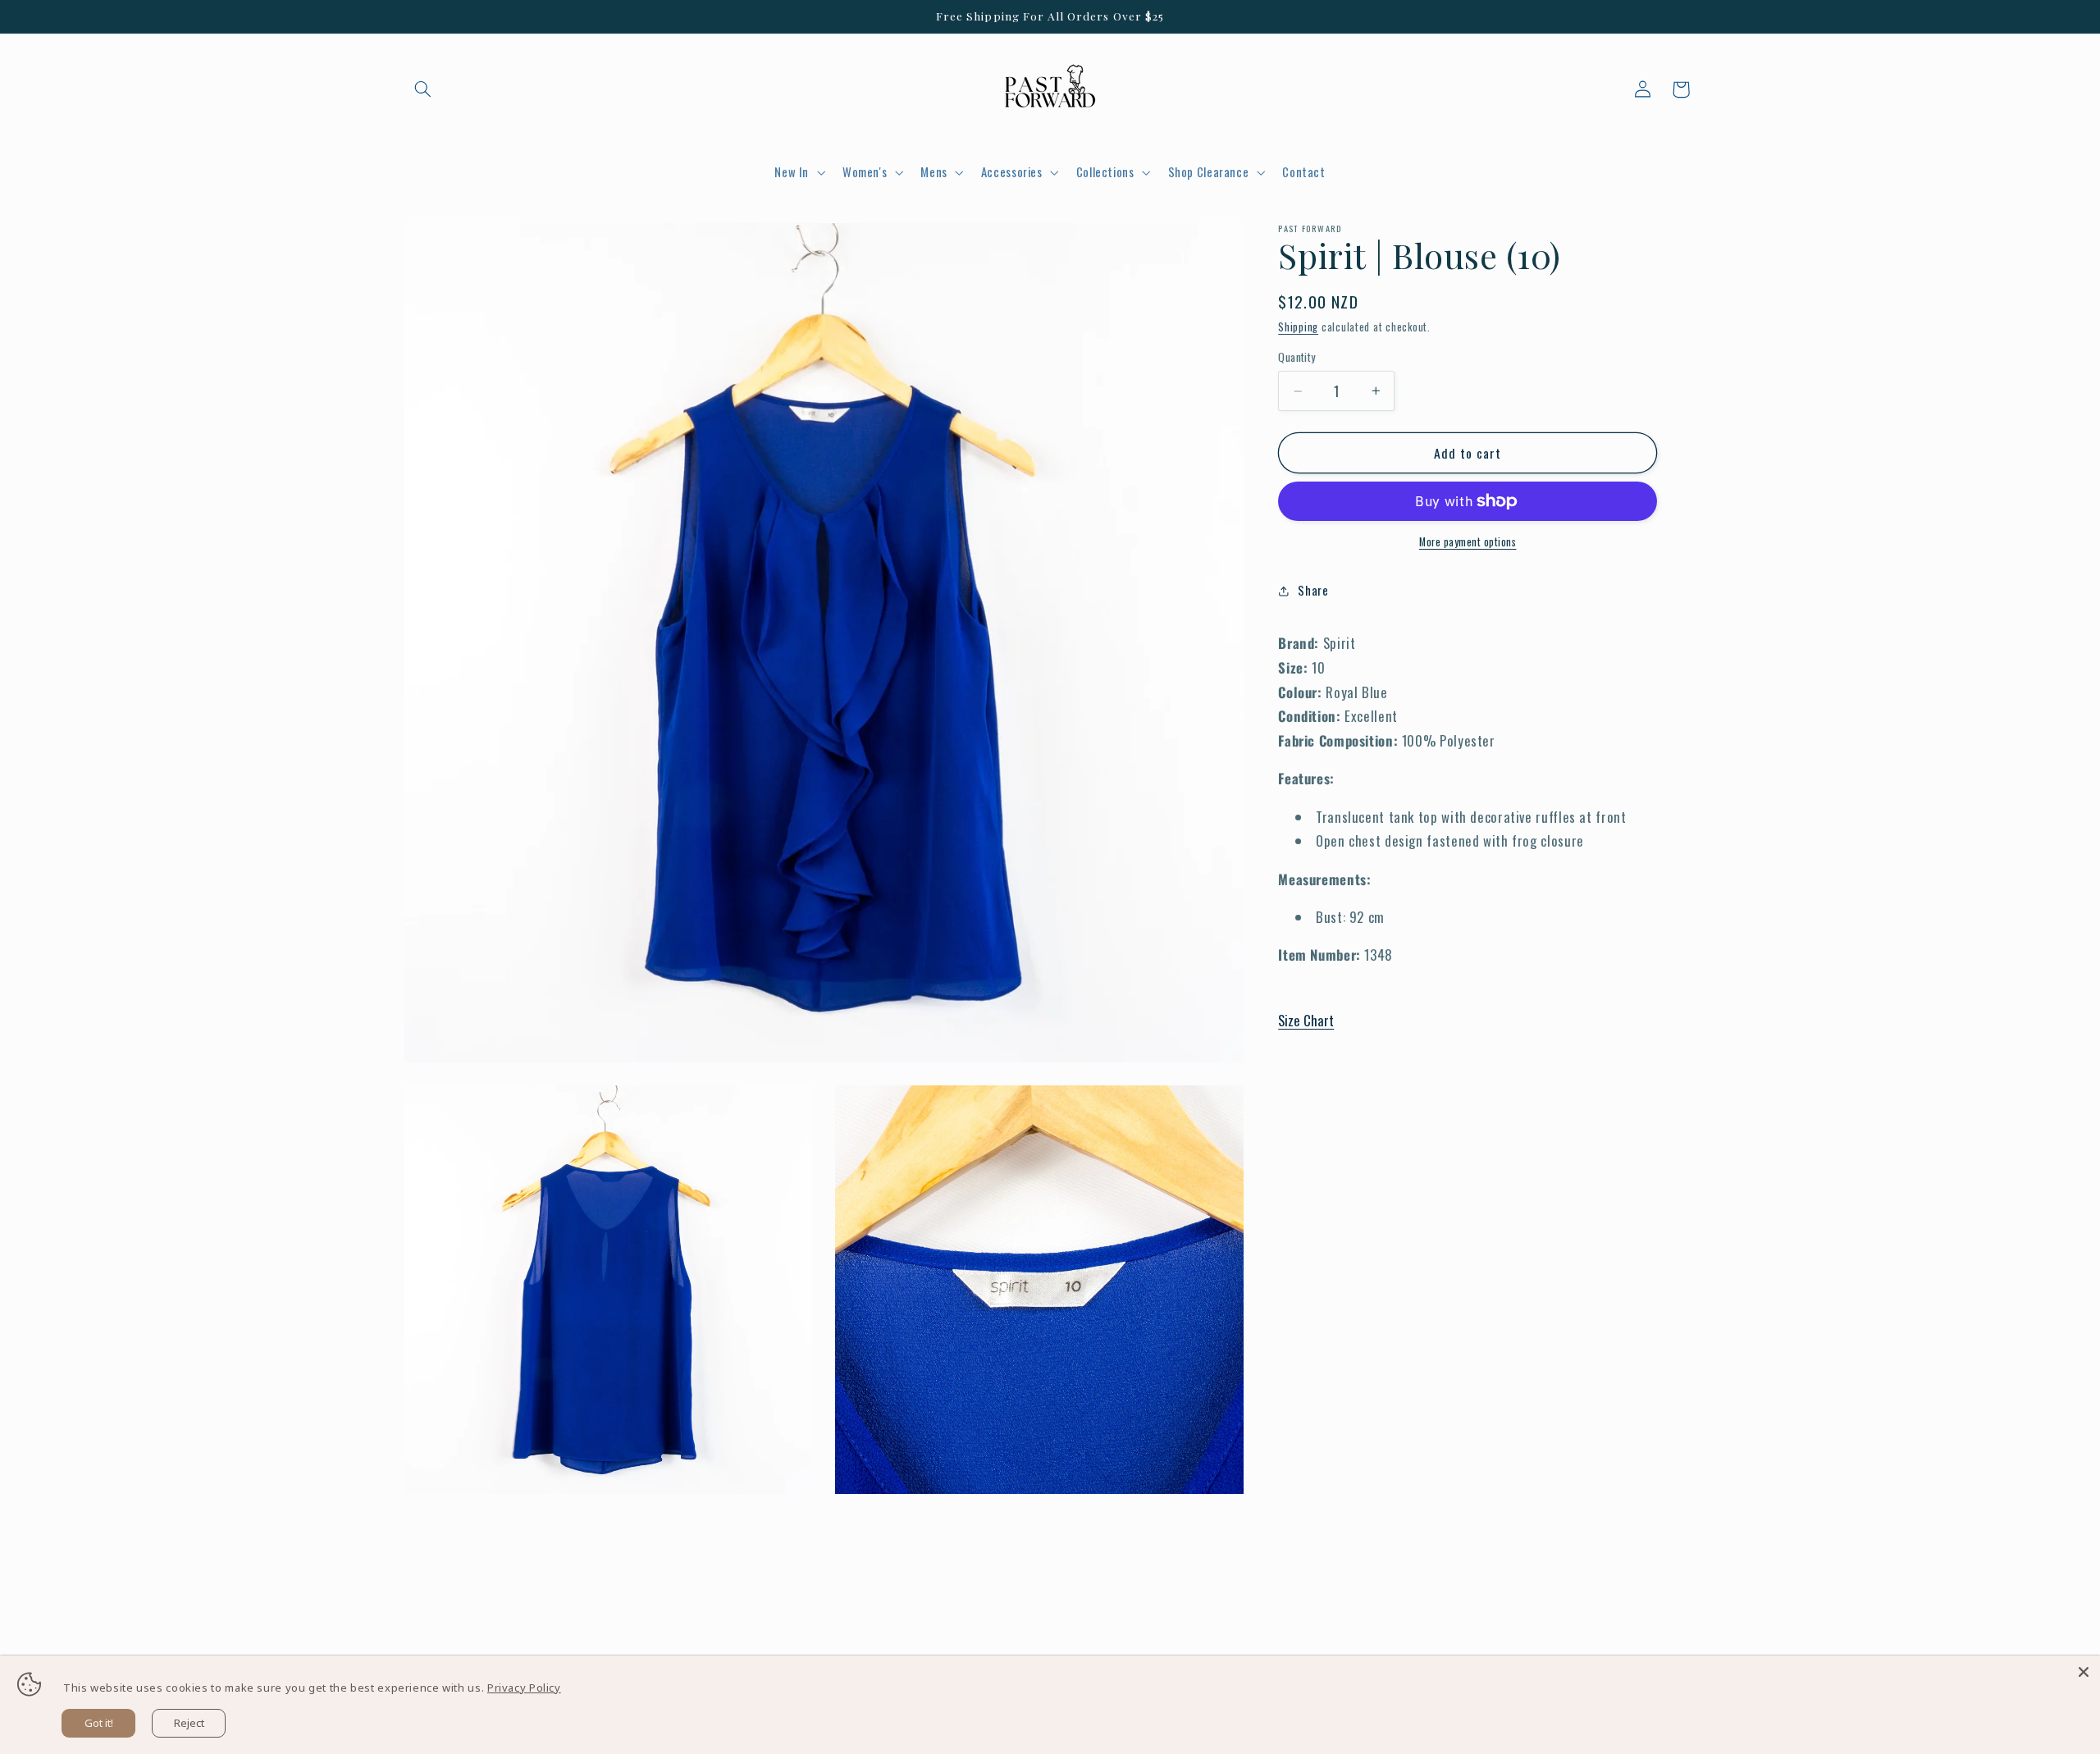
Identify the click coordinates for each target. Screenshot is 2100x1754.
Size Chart (1306, 1021)
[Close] (2084, 1672)
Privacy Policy (524, 1688)
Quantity (1297, 358)
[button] (423, 89)
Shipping (1298, 327)
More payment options (1468, 542)
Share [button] (1313, 590)
